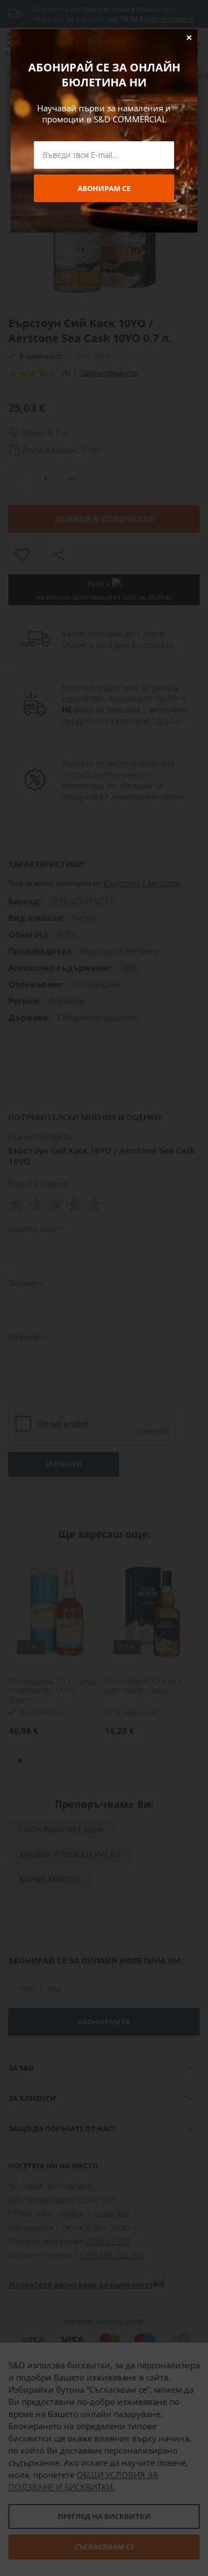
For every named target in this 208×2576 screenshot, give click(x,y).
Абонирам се (104, 188)
